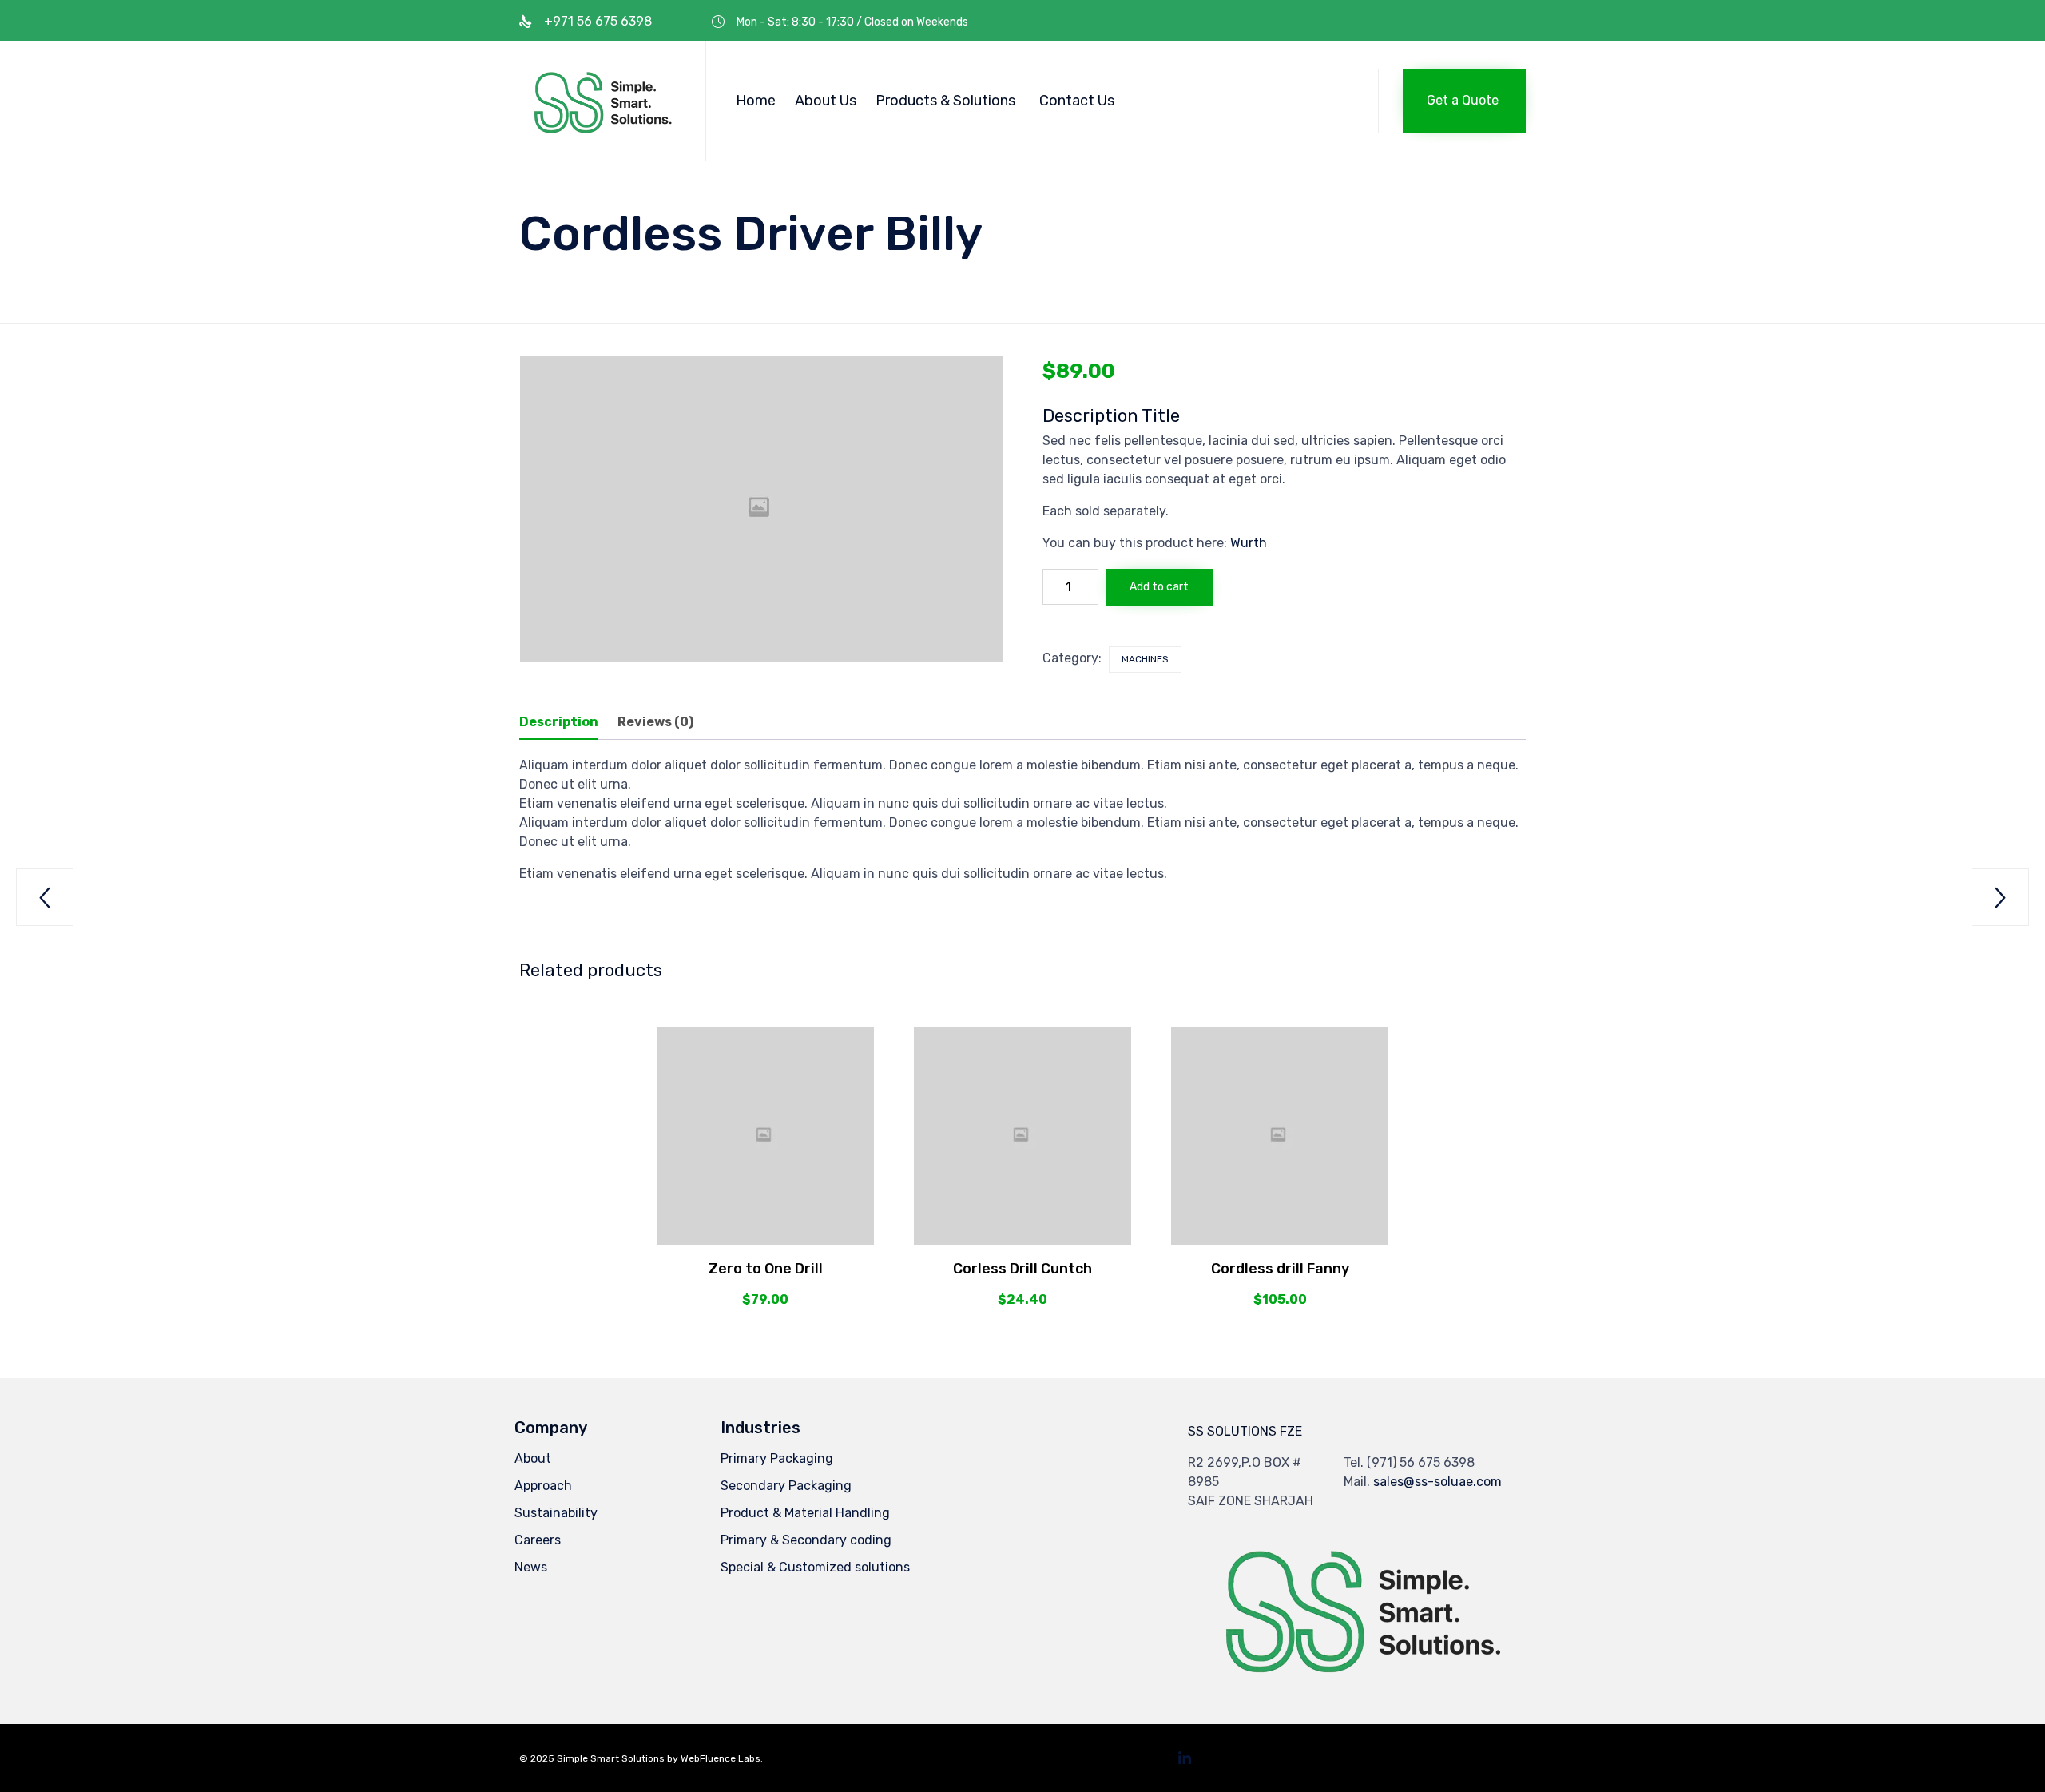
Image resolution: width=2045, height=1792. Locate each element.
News (531, 1567)
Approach (543, 1486)
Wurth (1249, 543)
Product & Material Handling (805, 1513)
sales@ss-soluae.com (1437, 1482)
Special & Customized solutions (815, 1567)
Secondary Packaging (786, 1486)
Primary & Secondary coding (806, 1540)
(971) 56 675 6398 (1421, 1462)
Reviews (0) (655, 722)
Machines (1145, 659)
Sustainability (556, 1513)
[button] (1464, 101)
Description (559, 722)
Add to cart (1159, 587)
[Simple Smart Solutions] (600, 101)
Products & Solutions (945, 101)
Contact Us (1077, 101)
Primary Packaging (777, 1458)
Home (756, 101)
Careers (538, 1540)
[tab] (567, 723)
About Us (826, 101)
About (533, 1458)
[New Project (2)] (1358, 1680)
